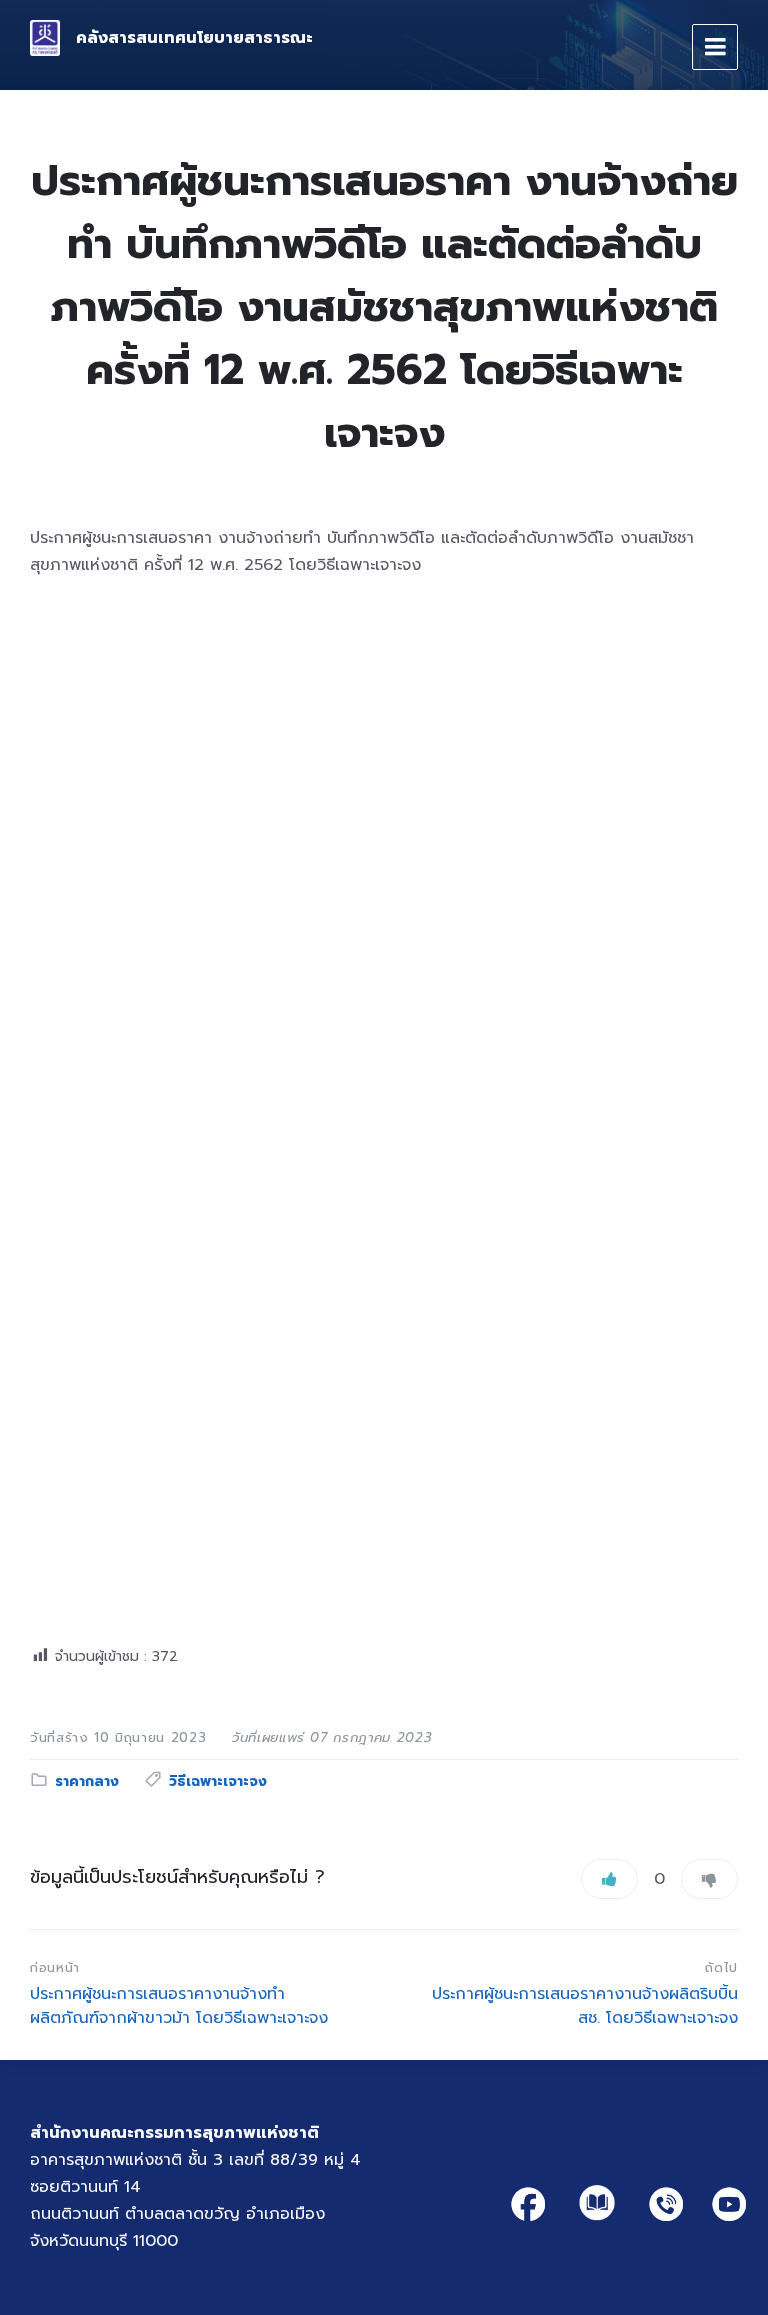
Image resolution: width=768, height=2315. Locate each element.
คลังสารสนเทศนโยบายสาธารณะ (194, 38)
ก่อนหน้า (55, 1967)
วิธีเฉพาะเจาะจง (218, 1781)
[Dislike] (709, 1879)
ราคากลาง (87, 1781)
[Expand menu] (715, 47)
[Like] (609, 1879)
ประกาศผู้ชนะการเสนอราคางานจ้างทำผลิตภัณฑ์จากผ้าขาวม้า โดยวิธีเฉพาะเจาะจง (179, 2006)
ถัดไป (721, 1967)
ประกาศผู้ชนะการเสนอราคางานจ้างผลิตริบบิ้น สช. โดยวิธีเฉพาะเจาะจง (585, 2006)
